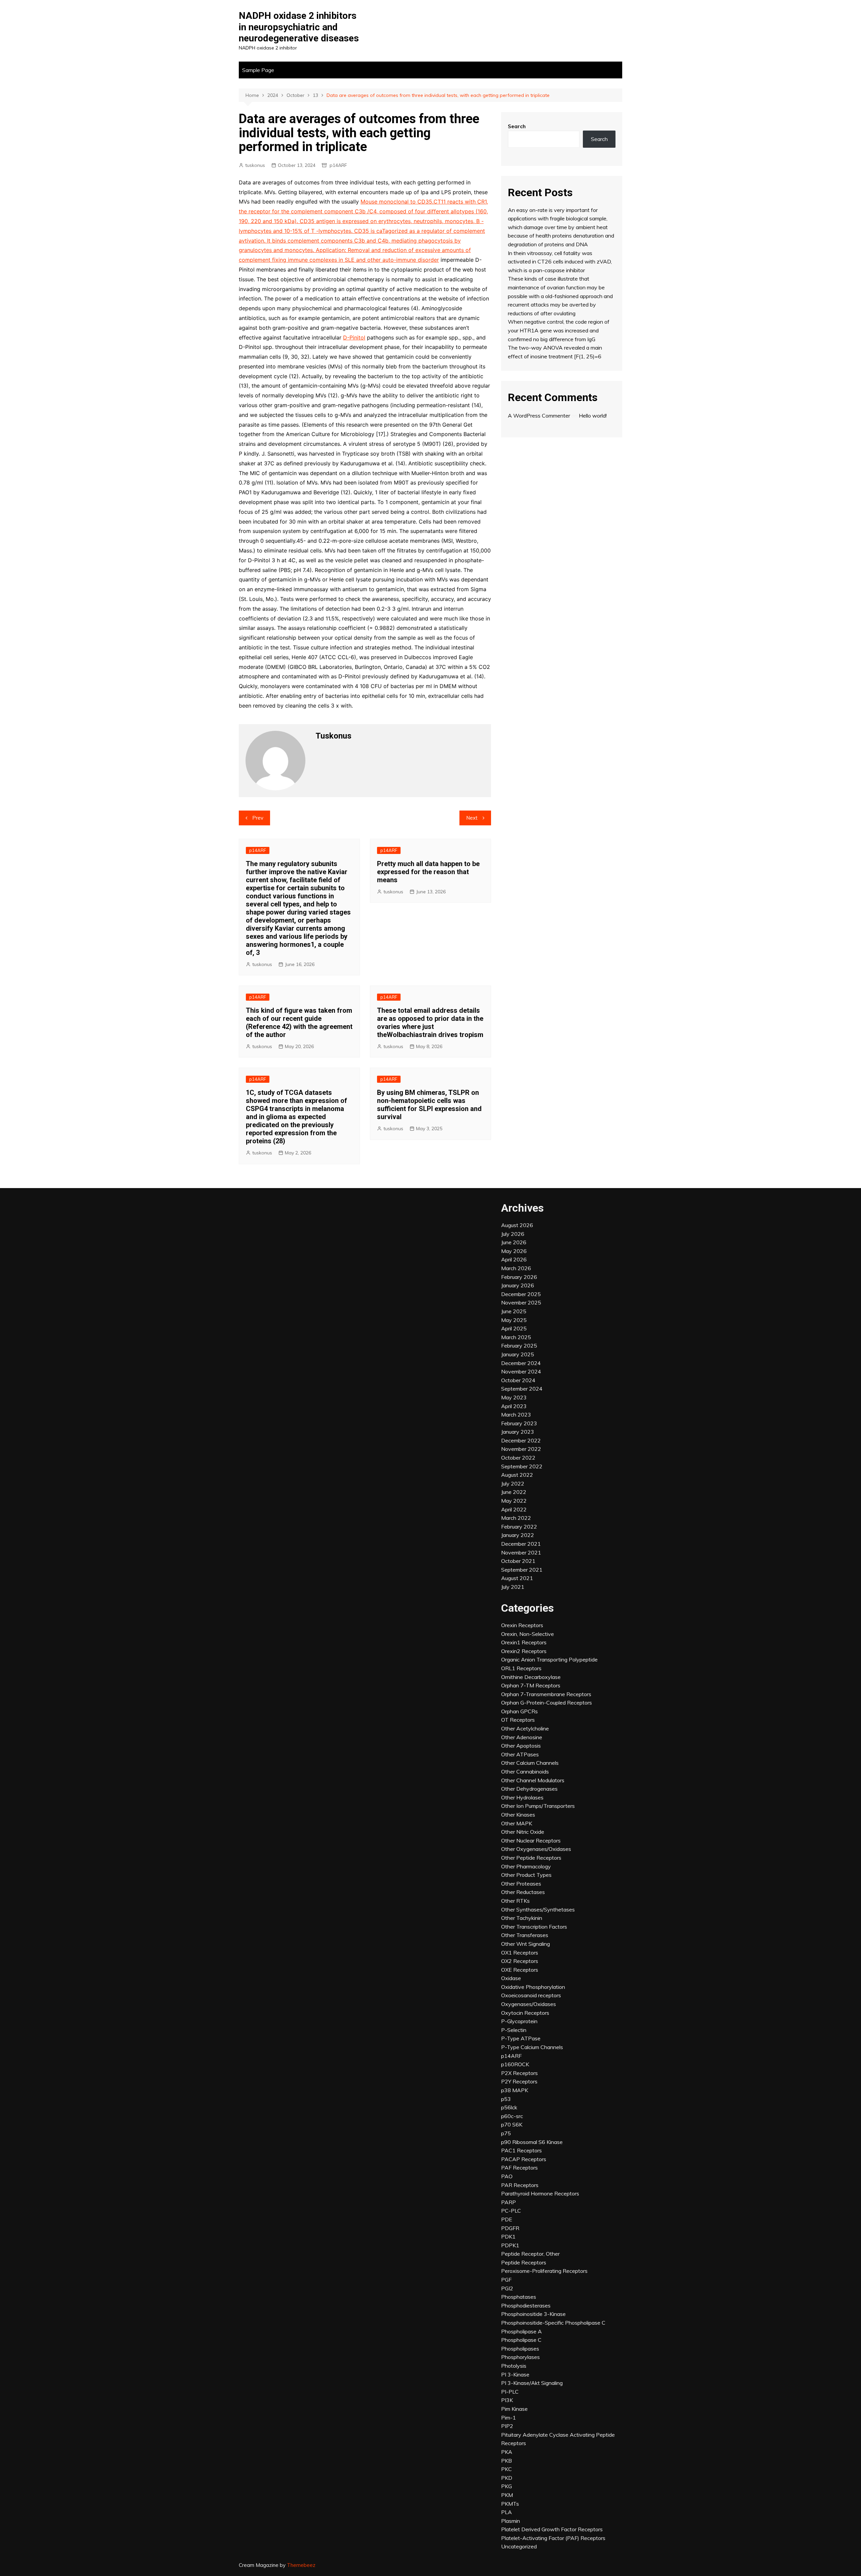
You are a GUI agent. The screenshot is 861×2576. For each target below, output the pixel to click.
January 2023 (518, 1432)
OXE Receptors (520, 1970)
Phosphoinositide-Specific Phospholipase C (553, 2323)
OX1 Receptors (520, 1953)
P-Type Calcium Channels (532, 2047)
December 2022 (521, 1440)
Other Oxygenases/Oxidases (536, 1849)
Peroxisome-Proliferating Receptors (544, 2271)
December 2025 (521, 1294)
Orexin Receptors (522, 1625)
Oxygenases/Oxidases (529, 2004)
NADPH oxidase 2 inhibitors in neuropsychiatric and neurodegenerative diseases (299, 27)
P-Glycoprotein (519, 2021)
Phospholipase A (521, 2331)
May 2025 (514, 1320)
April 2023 (514, 1406)
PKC (507, 2469)
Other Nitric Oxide (523, 1832)
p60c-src (512, 2116)
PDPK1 (510, 2245)
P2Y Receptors (519, 2081)
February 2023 (519, 1423)
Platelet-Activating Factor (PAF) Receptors (553, 2538)
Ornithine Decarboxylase (531, 1677)
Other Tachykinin (522, 1918)
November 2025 (521, 1302)
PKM (507, 2495)
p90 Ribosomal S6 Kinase (532, 2142)
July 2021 (513, 1587)
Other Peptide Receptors (531, 1858)
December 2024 (521, 1363)
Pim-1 (509, 2418)
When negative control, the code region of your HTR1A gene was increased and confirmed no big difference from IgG (559, 330)
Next (472, 818)
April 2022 (514, 1509)
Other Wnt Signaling (526, 1944)
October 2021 (518, 1561)
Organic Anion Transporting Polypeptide (549, 1659)
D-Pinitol (354, 337)
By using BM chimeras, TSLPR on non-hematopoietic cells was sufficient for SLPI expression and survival (429, 1105)
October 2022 (518, 1458)
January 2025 (518, 1354)
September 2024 (522, 1389)
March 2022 (516, 1518)
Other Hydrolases (522, 1797)
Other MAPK (517, 1823)
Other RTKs (515, 1901)
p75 (506, 2133)
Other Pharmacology (526, 1866)
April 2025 (514, 1328)
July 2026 (513, 1234)
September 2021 (522, 1570)
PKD (507, 2478)
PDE (507, 2219)
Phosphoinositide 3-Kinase (533, 2314)
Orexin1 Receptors (524, 1642)
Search (517, 126)
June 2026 (514, 1242)
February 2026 (519, 1277)
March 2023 (516, 1415)
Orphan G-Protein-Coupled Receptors (547, 1703)
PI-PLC (510, 2392)
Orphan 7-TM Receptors (531, 1685)
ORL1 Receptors (521, 1668)
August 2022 (517, 1475)
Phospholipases (520, 2349)
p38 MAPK (515, 2090)
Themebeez (301, 2565)
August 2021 (517, 1578)
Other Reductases (523, 1892)
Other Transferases (525, 1935)
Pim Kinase (514, 2409)
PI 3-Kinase (515, 2374)
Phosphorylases (520, 2357)
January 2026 (518, 1285)
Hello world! (593, 416)
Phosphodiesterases (526, 2305)
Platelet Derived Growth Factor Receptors (552, 2529)
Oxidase (511, 1978)
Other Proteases (521, 1884)
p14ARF (338, 165)
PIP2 (507, 2426)
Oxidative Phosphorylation (533, 1987)
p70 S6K (512, 2124)
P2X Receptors (519, 2073)
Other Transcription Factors (534, 1927)
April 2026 (514, 1259)
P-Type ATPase (521, 2038)
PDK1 (508, 2237)
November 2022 (521, 1449)
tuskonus (255, 165)
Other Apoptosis (521, 1746)
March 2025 (516, 1337)
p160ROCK (515, 2064)
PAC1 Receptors (521, 2150)
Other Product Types (526, 1875)
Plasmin (511, 2521)
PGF (506, 2280)
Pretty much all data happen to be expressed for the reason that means (428, 872)
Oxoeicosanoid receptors (531, 1995)
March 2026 (516, 1268)
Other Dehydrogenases (529, 1789)
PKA (507, 2452)
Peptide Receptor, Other (530, 2254)
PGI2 (507, 2288)
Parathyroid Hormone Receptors (540, 2193)
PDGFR (510, 2228)
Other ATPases (520, 1754)
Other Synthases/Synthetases (538, 1909)
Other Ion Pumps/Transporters (538, 1806)
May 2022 (514, 1501)
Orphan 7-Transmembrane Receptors (546, 1694)
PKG (507, 2486)
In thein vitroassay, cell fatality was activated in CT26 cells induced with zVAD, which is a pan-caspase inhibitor (560, 262)
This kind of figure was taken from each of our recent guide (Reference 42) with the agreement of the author (299, 1023)
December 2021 (521, 1544)
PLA (507, 2512)
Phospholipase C (521, 2340)
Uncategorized (519, 2546)
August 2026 (517, 1225)
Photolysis (514, 2366)
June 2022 (514, 1492)
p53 (506, 2099)
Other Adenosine (522, 1737)
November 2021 (521, 1552)
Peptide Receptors (524, 2262)
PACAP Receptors (524, 2159)
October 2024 (518, 1380)
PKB (507, 2461)
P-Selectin (514, 2030)
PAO (507, 2176)
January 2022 (518, 1535)
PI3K (507, 2400)
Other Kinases (518, 1815)
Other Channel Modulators (533, 1780)
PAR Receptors (520, 2185)
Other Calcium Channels (530, 1763)
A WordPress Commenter (539, 416)
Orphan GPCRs (519, 1711)
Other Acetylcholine (525, 1728)
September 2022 (522, 1466)
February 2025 (519, 1346)
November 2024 (521, 1371)
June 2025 (514, 1311)
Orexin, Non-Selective (528, 1634)
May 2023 (514, 1397)
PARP (509, 2202)
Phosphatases (519, 2297)
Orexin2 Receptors (524, 1651)
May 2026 (514, 1251)
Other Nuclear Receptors (531, 1840)
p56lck (509, 2107)
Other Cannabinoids (525, 1772)
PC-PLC (511, 2211)
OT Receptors (518, 1720)
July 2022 (513, 1483)
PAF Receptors (519, 2168)
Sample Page (258, 70)
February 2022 (519, 1527)
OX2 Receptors (520, 1961)
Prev (258, 818)
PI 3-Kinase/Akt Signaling (532, 2383)
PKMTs (510, 2504)
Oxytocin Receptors (525, 2013)
